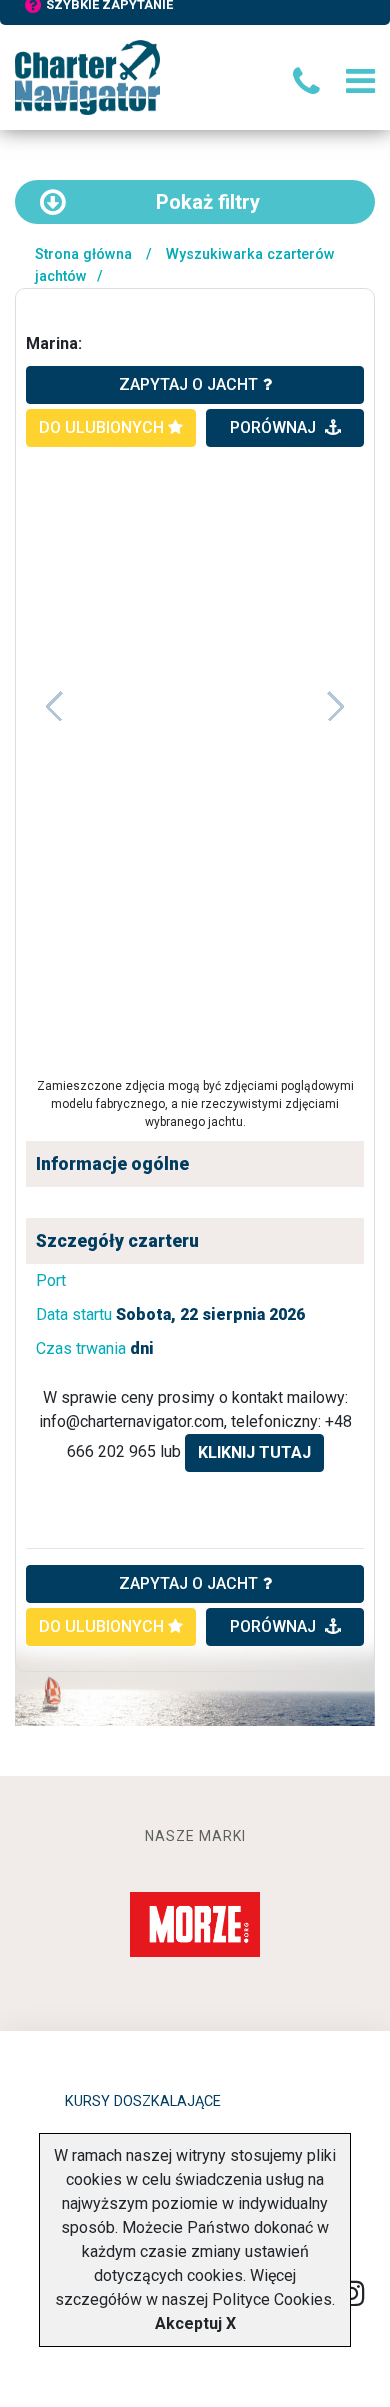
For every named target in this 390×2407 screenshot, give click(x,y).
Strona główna (83, 254)
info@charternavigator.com (131, 1421)
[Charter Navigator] (87, 76)
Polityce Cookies (272, 2299)
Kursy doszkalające (143, 2101)
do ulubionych (103, 427)
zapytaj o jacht (188, 384)
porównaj (275, 427)
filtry (208, 202)
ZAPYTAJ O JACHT (188, 1583)
